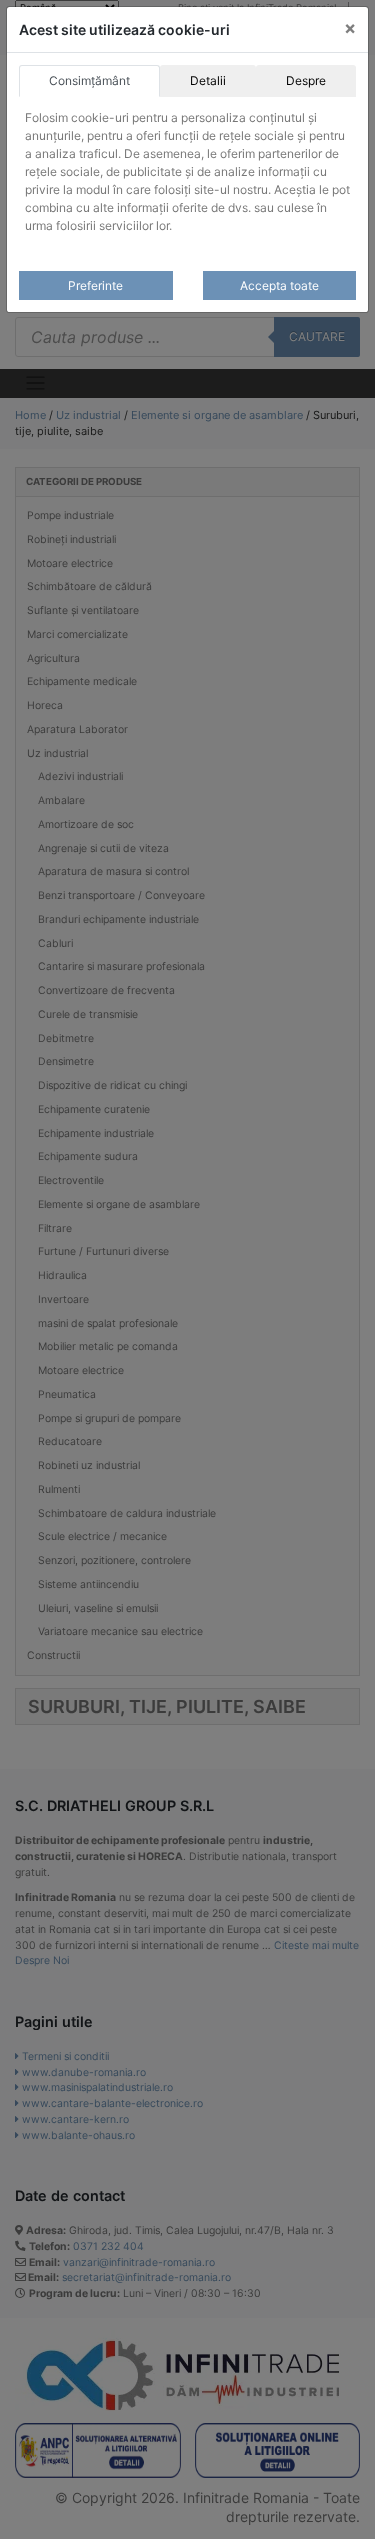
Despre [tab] (306, 80)
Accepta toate (279, 285)
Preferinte (95, 285)
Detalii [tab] (208, 80)
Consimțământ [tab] (89, 80)
